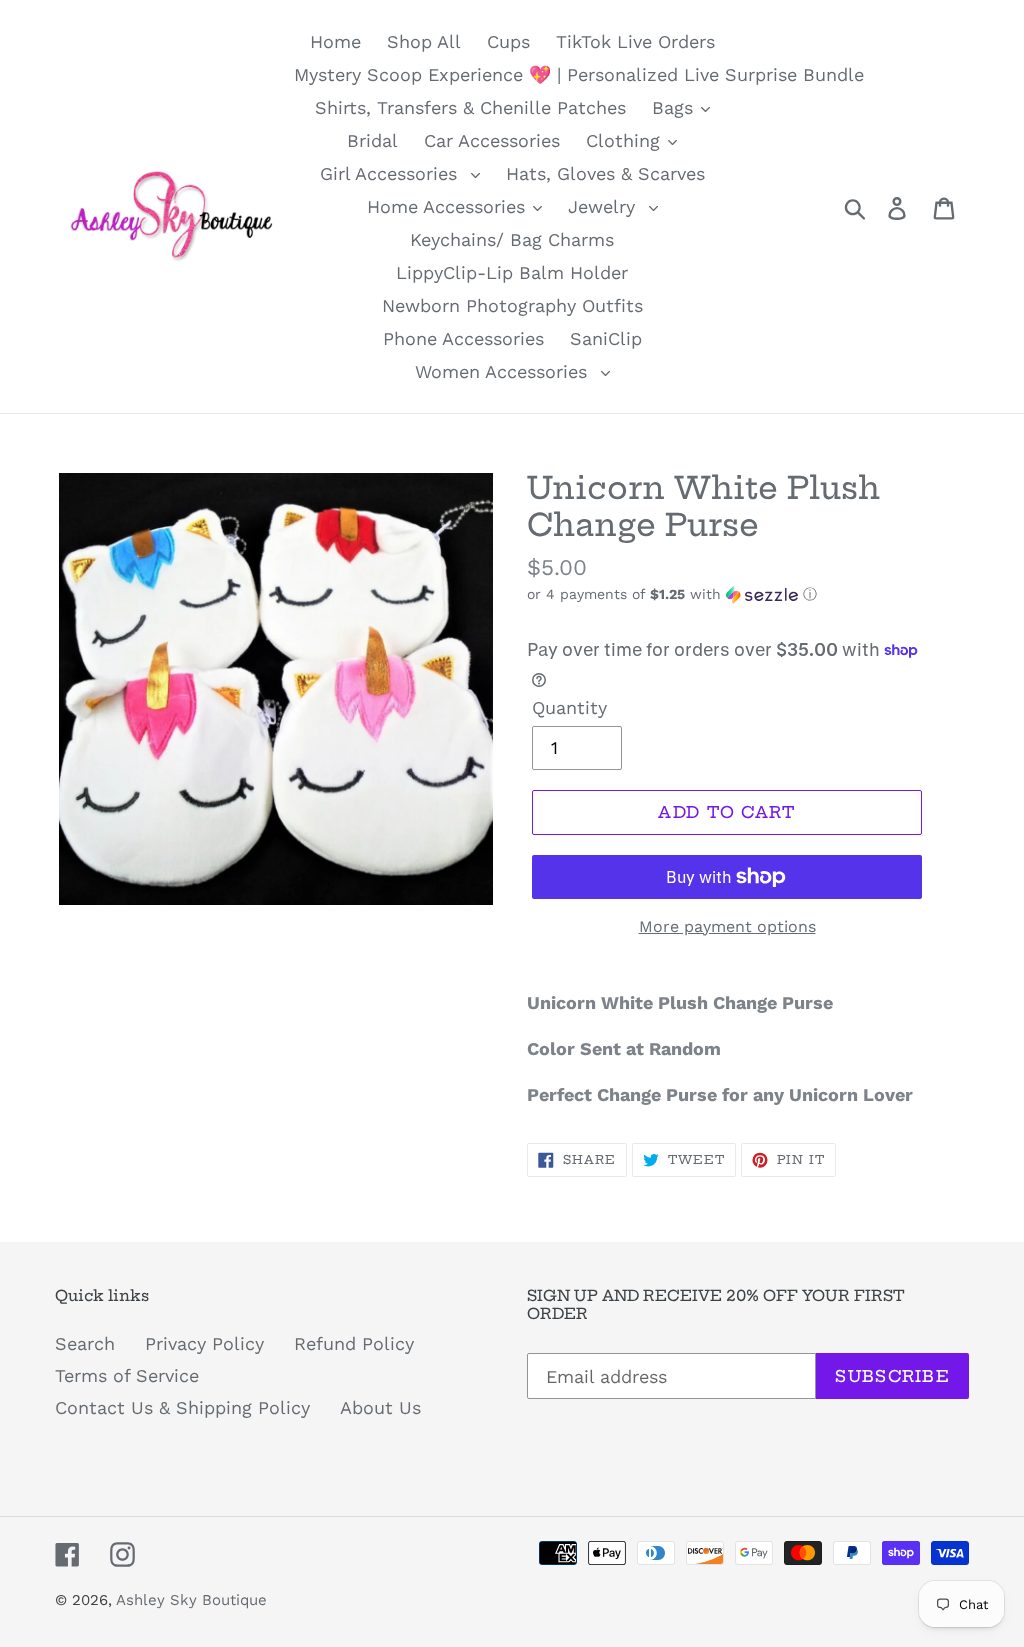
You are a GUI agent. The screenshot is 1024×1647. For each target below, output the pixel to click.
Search (85, 1343)
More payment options (727, 926)
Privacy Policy (204, 1343)
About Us (380, 1407)
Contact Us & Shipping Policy (182, 1407)
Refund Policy (354, 1343)
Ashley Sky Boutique (191, 1600)
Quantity (569, 707)
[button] (748, 594)
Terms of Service (127, 1375)
